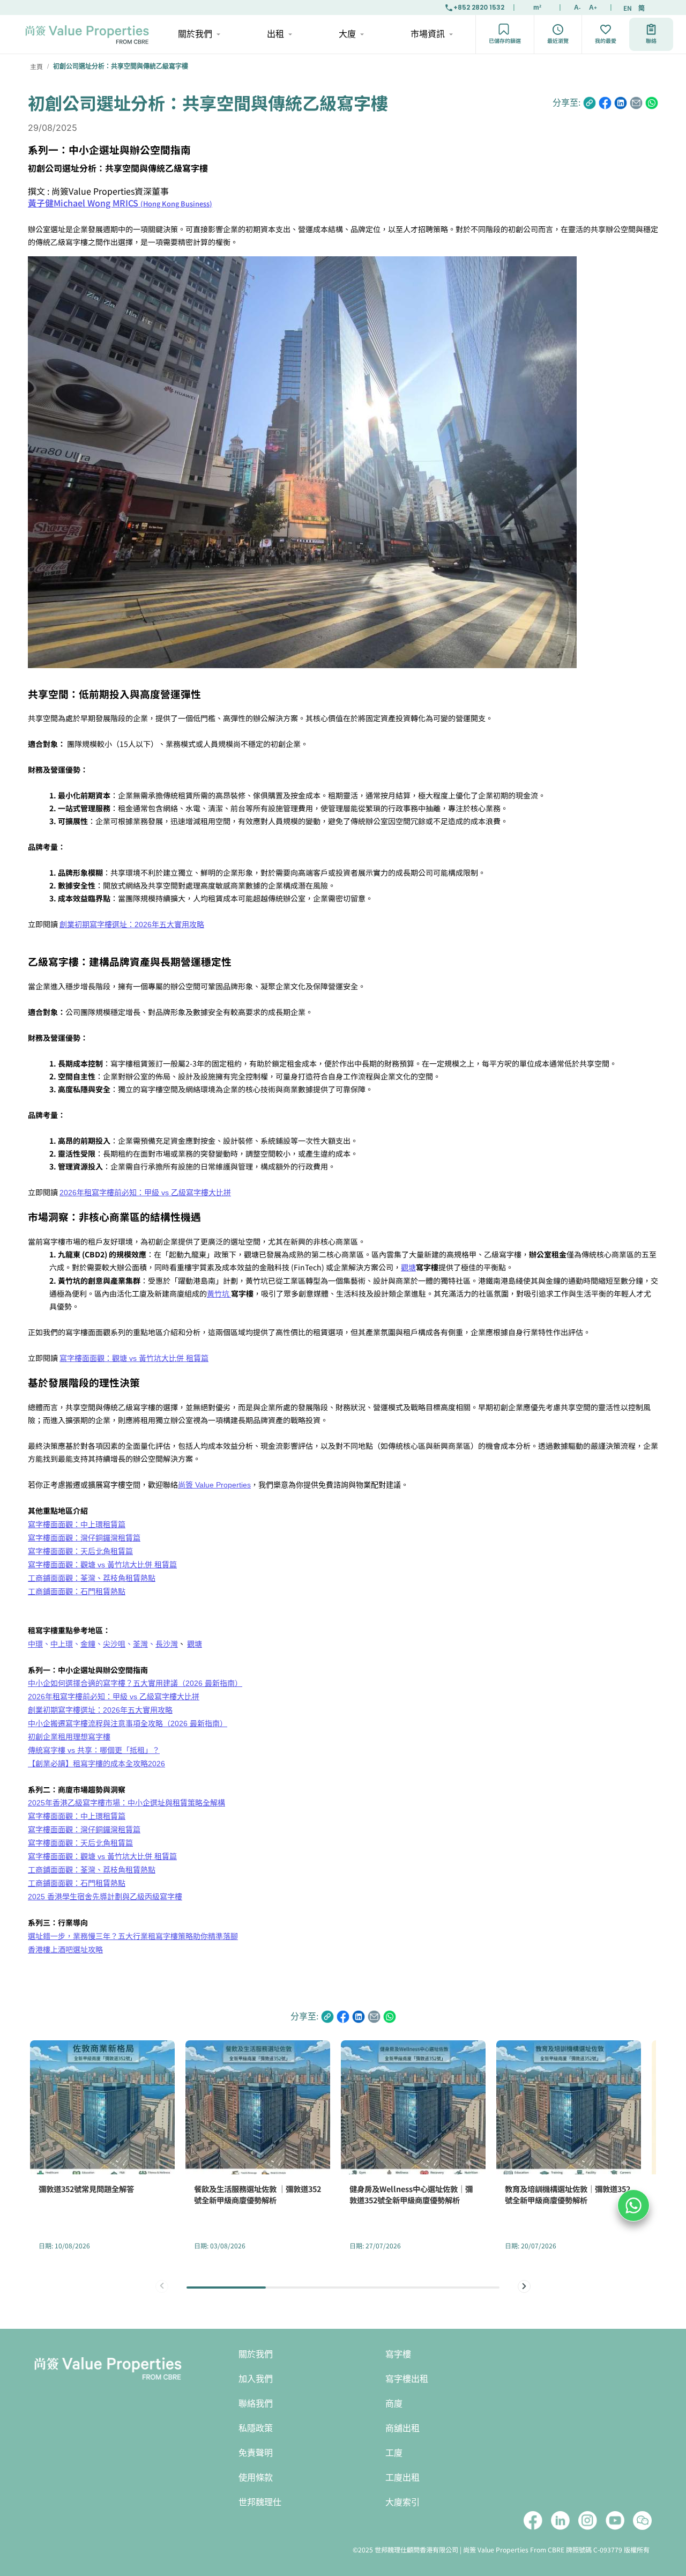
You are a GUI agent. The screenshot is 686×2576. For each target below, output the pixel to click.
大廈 (347, 34)
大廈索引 (402, 2502)
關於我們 (195, 34)
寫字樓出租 (407, 2379)
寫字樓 (398, 2354)
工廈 (394, 2453)
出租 (275, 34)
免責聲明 (256, 2453)
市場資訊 (428, 34)
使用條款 (256, 2478)
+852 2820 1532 (479, 7)
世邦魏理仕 (260, 2502)
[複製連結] (590, 103)
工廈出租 (402, 2478)
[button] (524, 2286)
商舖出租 (402, 2428)
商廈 (394, 2404)
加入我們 (256, 2379)
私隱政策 (256, 2428)
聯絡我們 (256, 2404)
